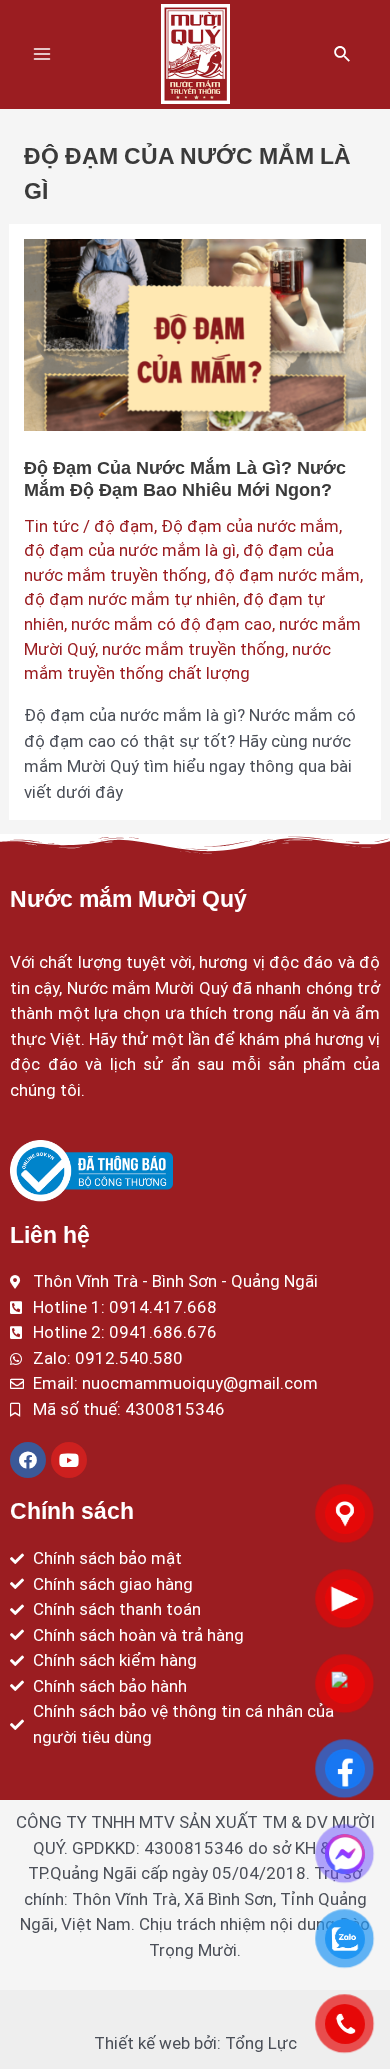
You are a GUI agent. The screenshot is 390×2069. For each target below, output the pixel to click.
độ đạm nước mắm (287, 575)
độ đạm (124, 526)
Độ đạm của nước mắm (250, 526)
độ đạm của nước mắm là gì (130, 550)
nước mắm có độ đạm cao (171, 624)
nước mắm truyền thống (193, 649)
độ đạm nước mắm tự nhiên (130, 599)
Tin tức (51, 526)
